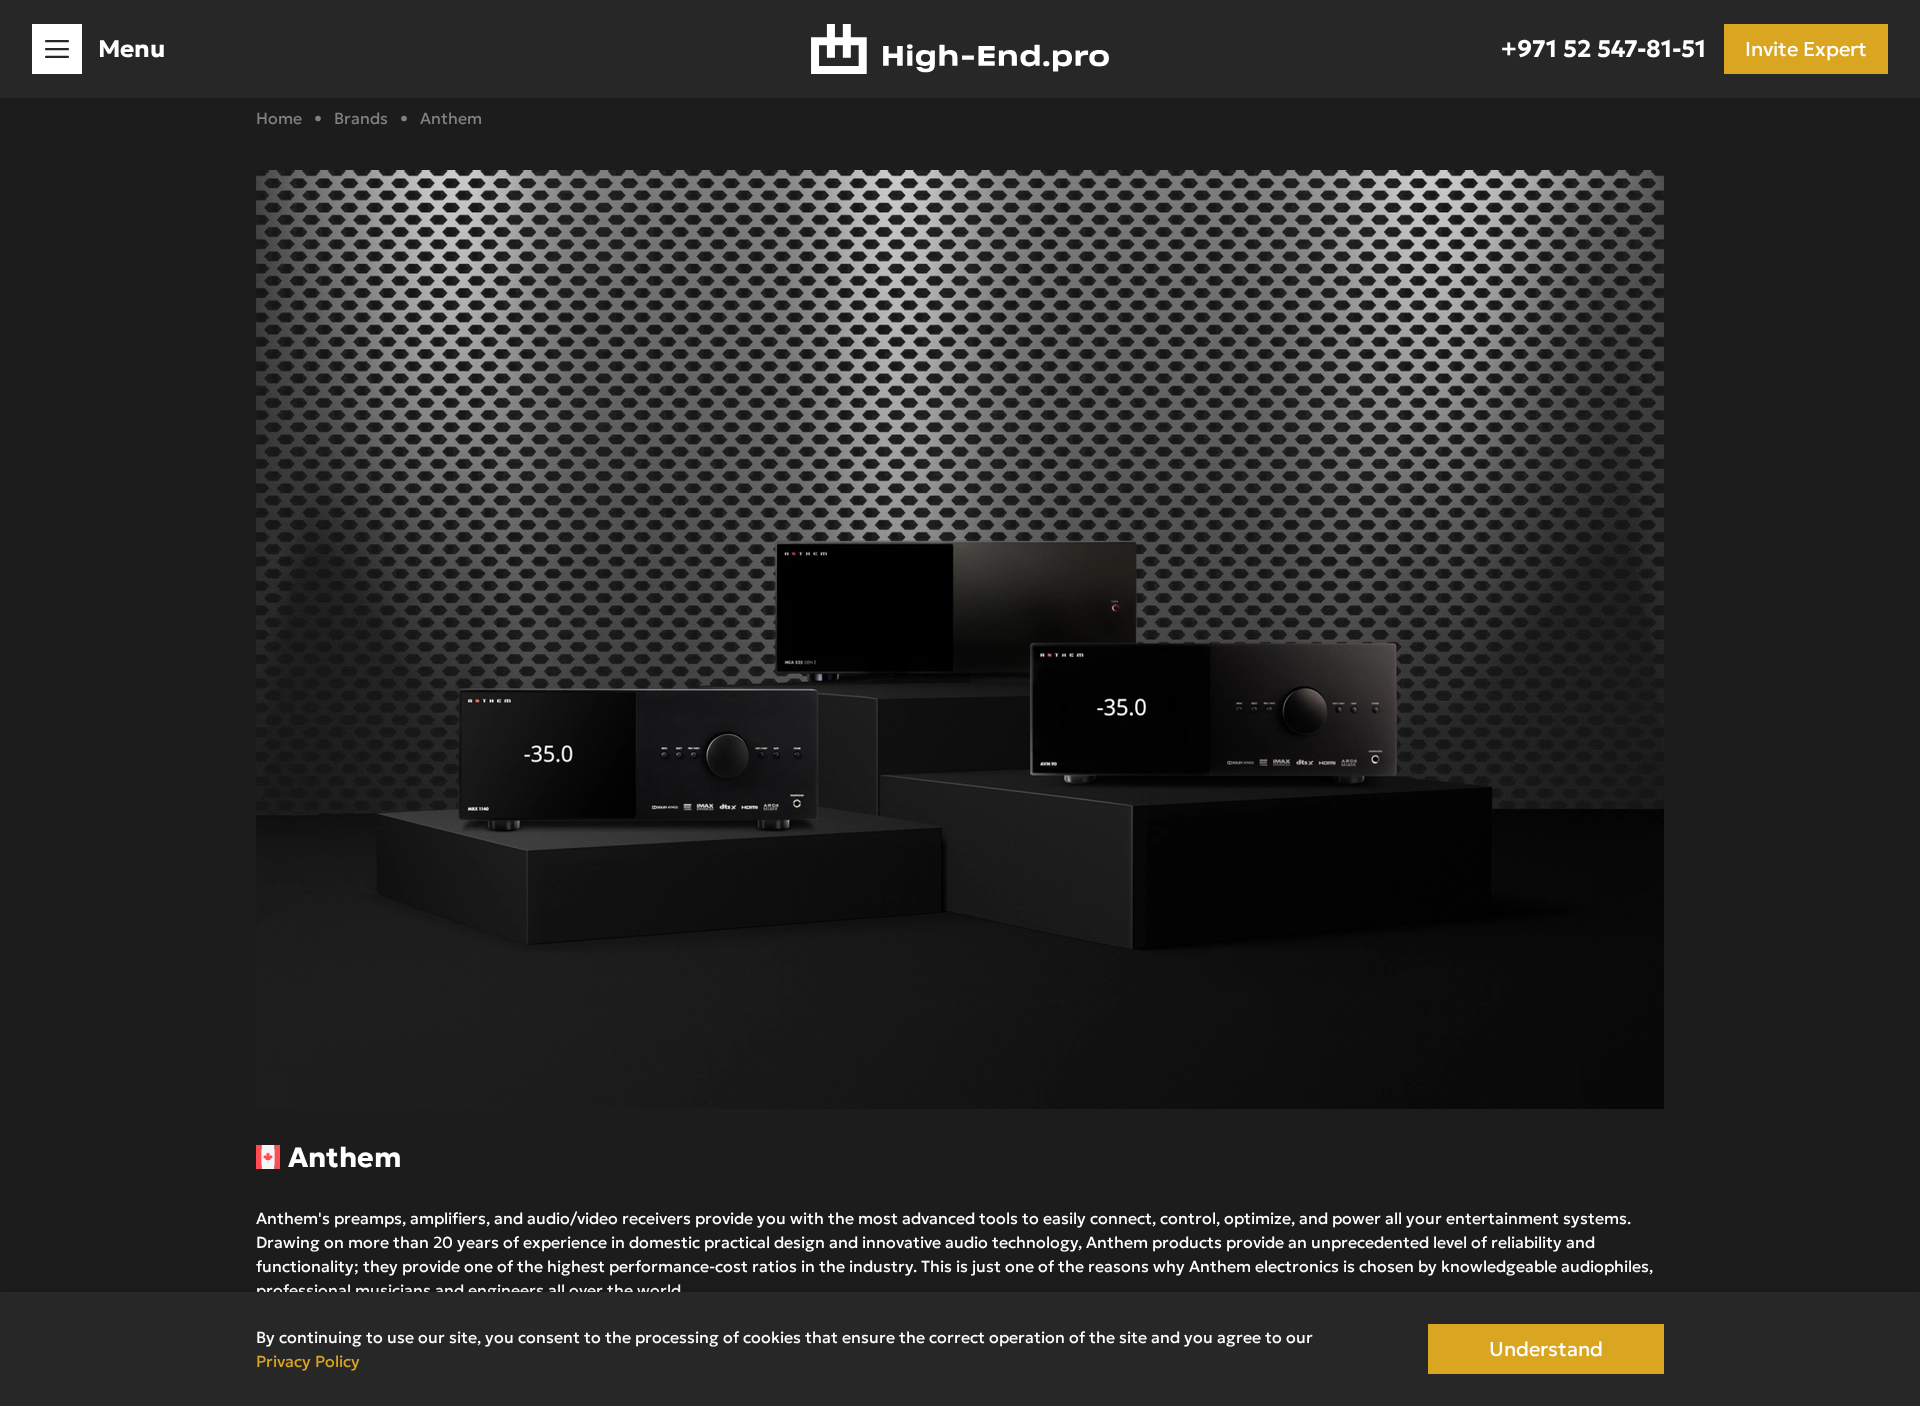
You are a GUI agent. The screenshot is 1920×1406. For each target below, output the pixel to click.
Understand (1546, 1349)
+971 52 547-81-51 (1603, 49)
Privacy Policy (308, 1361)
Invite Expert (1806, 49)
